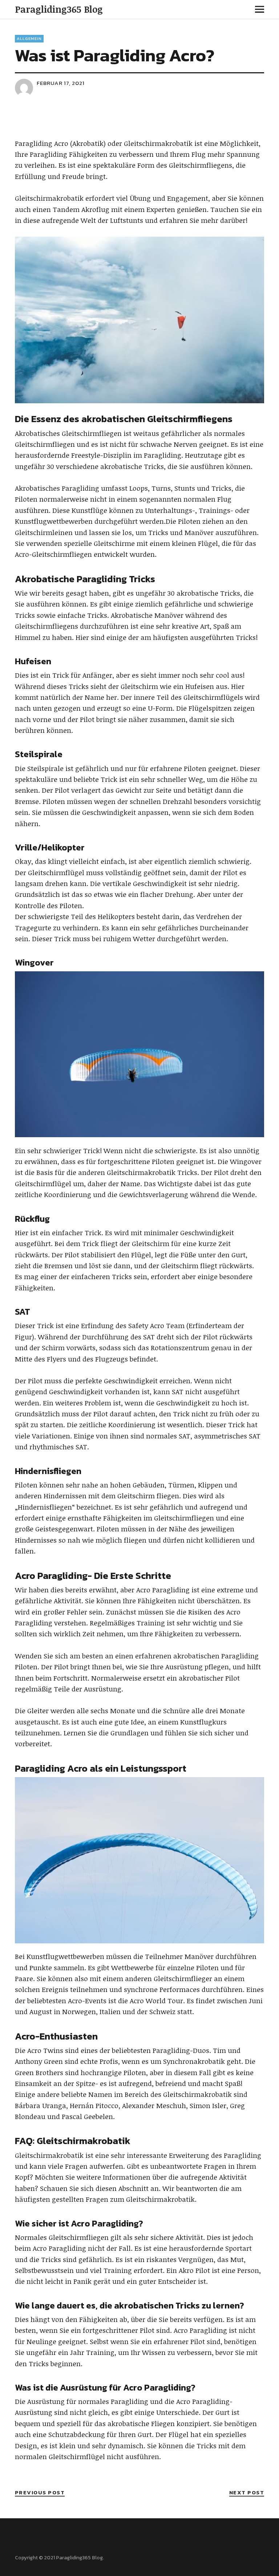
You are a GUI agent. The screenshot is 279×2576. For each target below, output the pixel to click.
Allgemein (29, 38)
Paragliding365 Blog (59, 9)
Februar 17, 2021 (61, 83)
